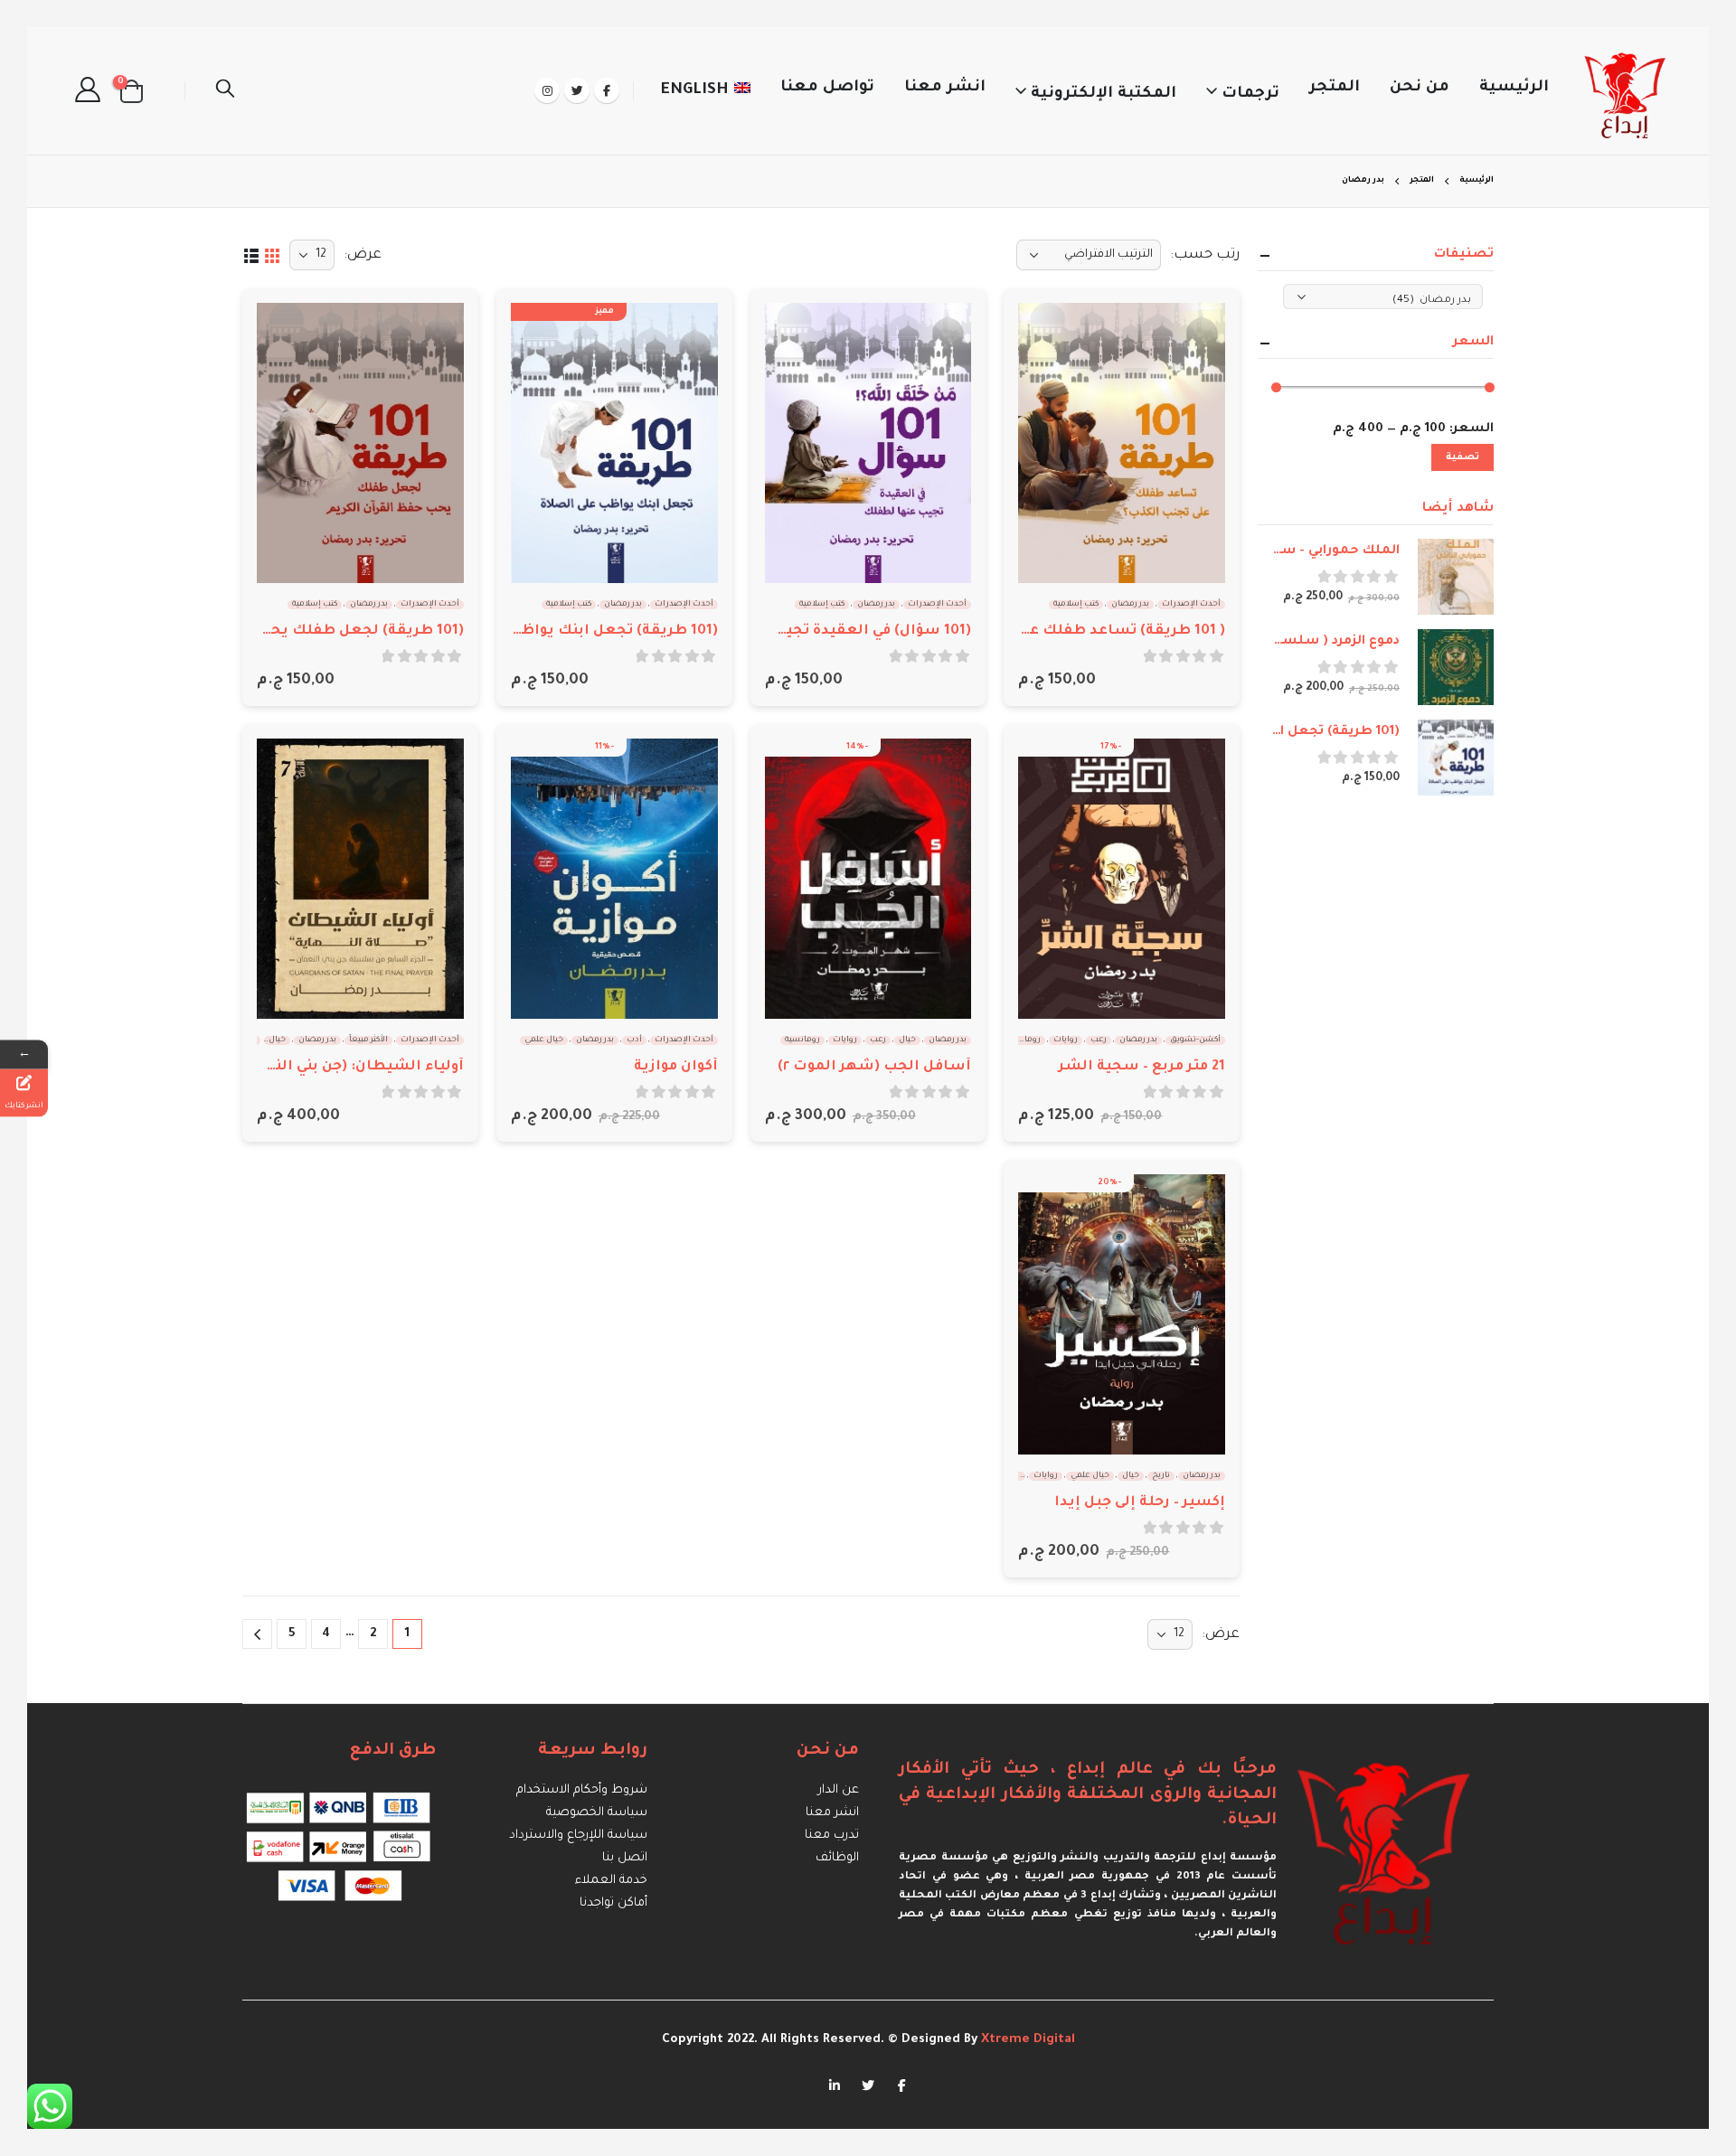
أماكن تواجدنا (613, 1903)
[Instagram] (547, 90)
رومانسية (1023, 1040)
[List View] (251, 254)
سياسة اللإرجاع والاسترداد (578, 1836)
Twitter (868, 2085)
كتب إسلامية (1076, 605)
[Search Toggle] (225, 91)
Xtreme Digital (1026, 2040)
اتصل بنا (625, 1858)
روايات (1066, 1040)
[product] (1122, 443)
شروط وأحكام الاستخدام (582, 1790)
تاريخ (1161, 1476)
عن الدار (839, 1790)
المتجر (1335, 88)
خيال (907, 1040)
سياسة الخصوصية (597, 1813)
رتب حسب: (1205, 255)
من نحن (1420, 88)
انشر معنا (945, 88)
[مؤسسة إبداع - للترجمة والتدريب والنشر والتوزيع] (1626, 91)
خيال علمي (544, 1040)
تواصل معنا (827, 88)
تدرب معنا (832, 1836)
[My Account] (88, 91)
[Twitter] (577, 90)
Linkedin (835, 2085)
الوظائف (837, 1858)
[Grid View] (272, 254)
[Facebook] (607, 90)
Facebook (901, 2085)
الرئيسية (1514, 88)
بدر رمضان (1130, 605)
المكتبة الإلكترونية (1104, 94)
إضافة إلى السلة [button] (1048, 333)
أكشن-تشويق (1195, 1040)
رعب (1099, 1040)
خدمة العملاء (611, 1881)
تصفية (1462, 457)
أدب (634, 1040)
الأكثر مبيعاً (368, 1040)
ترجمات (1250, 94)
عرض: (363, 255)
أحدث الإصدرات (1191, 605)
